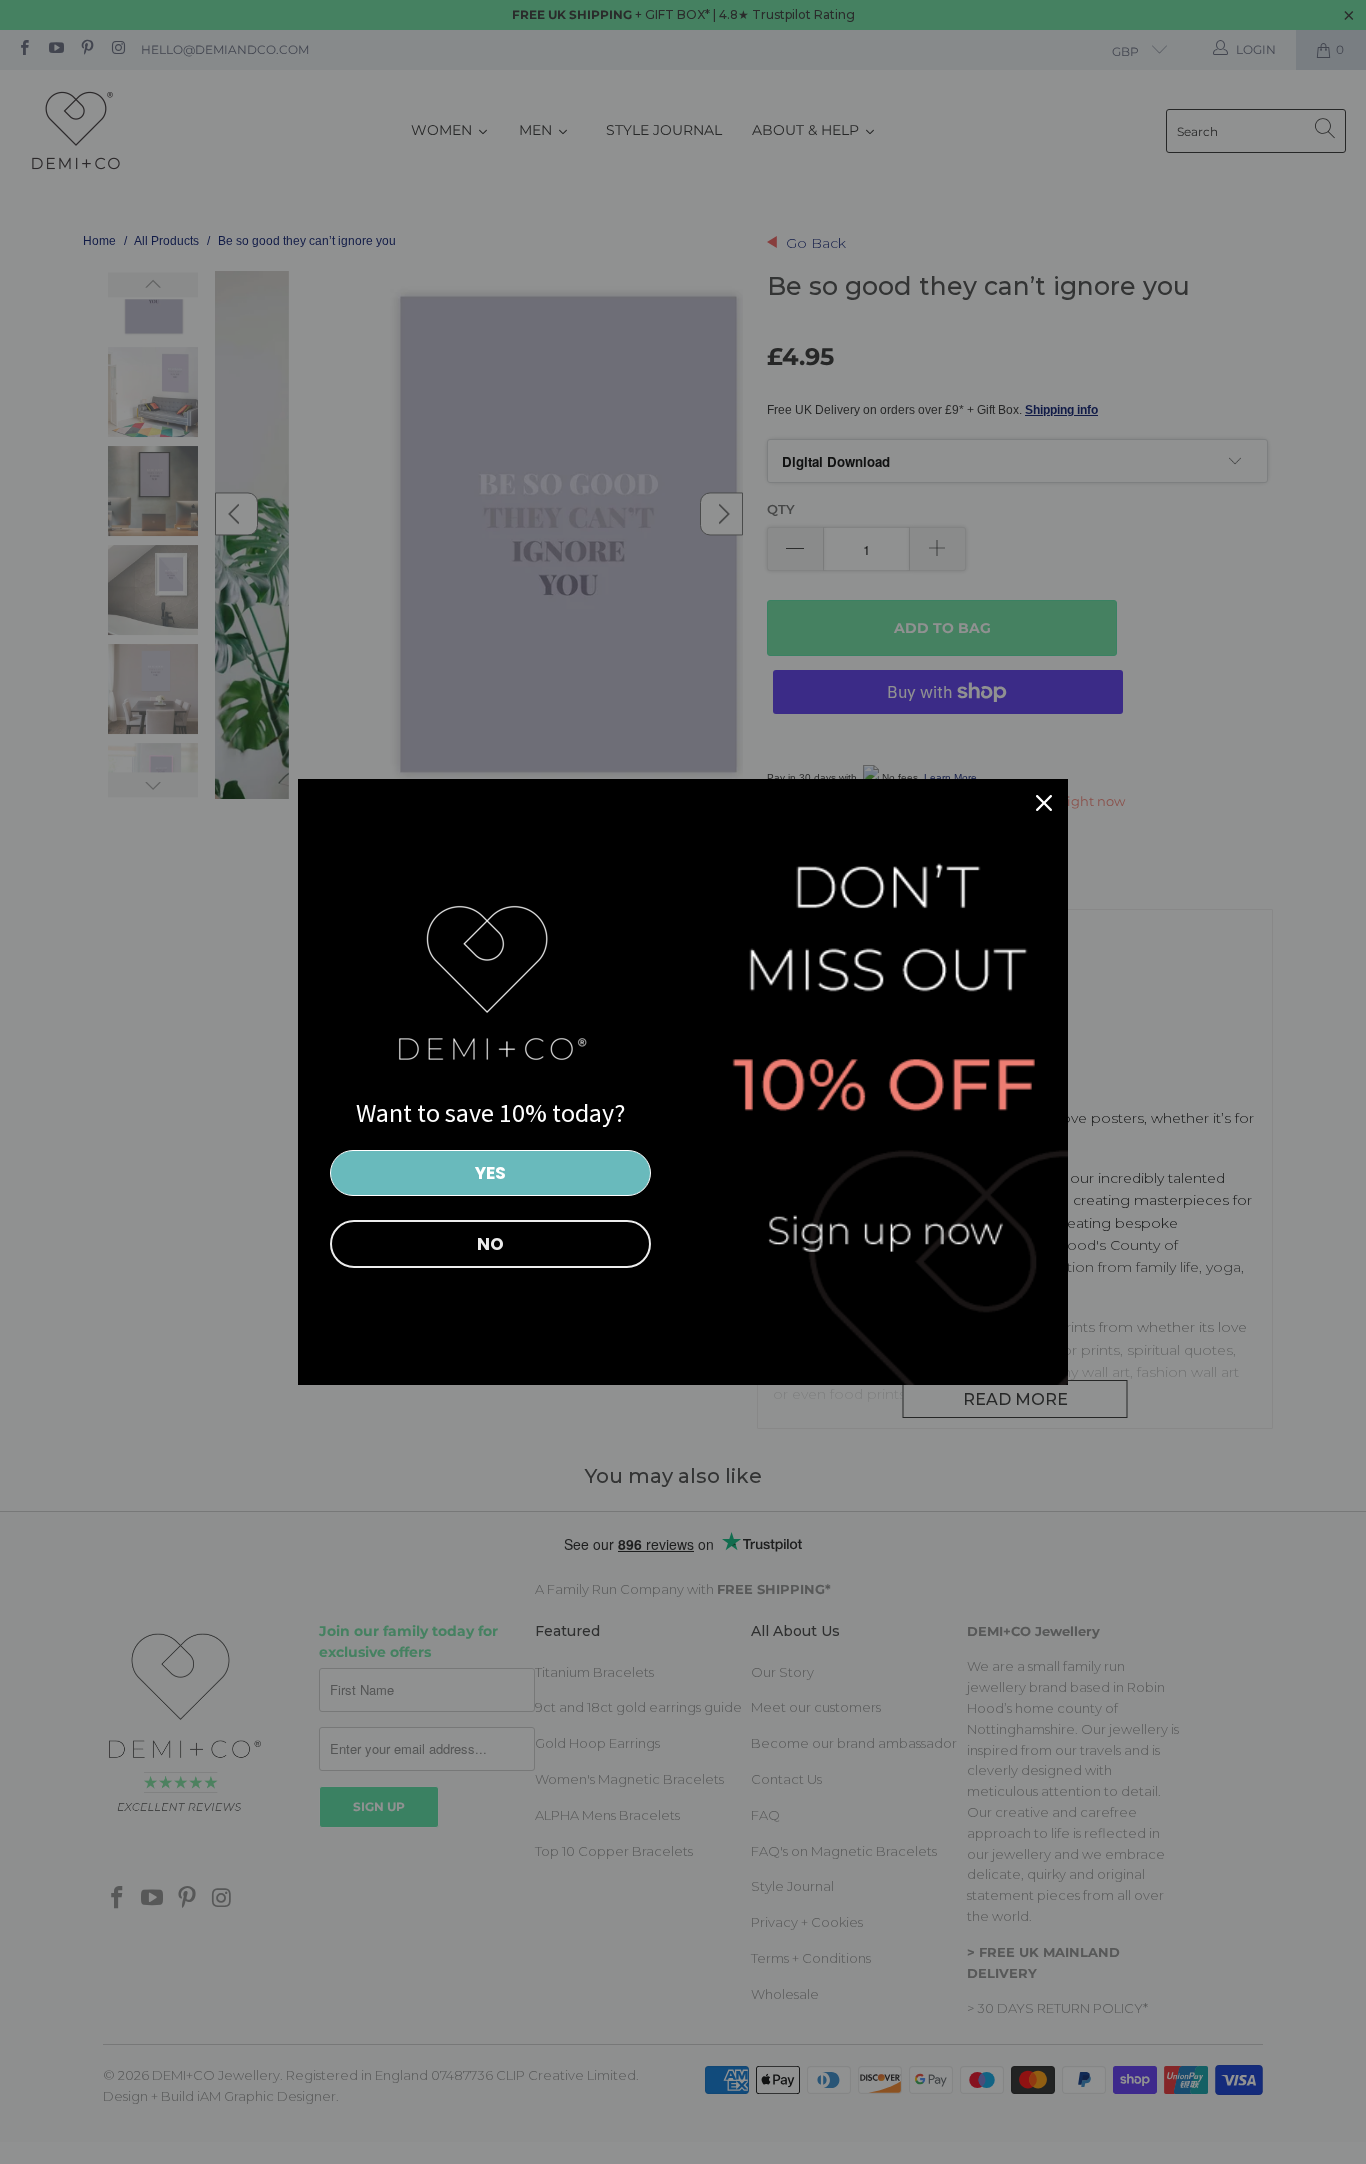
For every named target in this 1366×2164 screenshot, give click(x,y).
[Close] (1044, 803)
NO (490, 1244)
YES (490, 1173)
